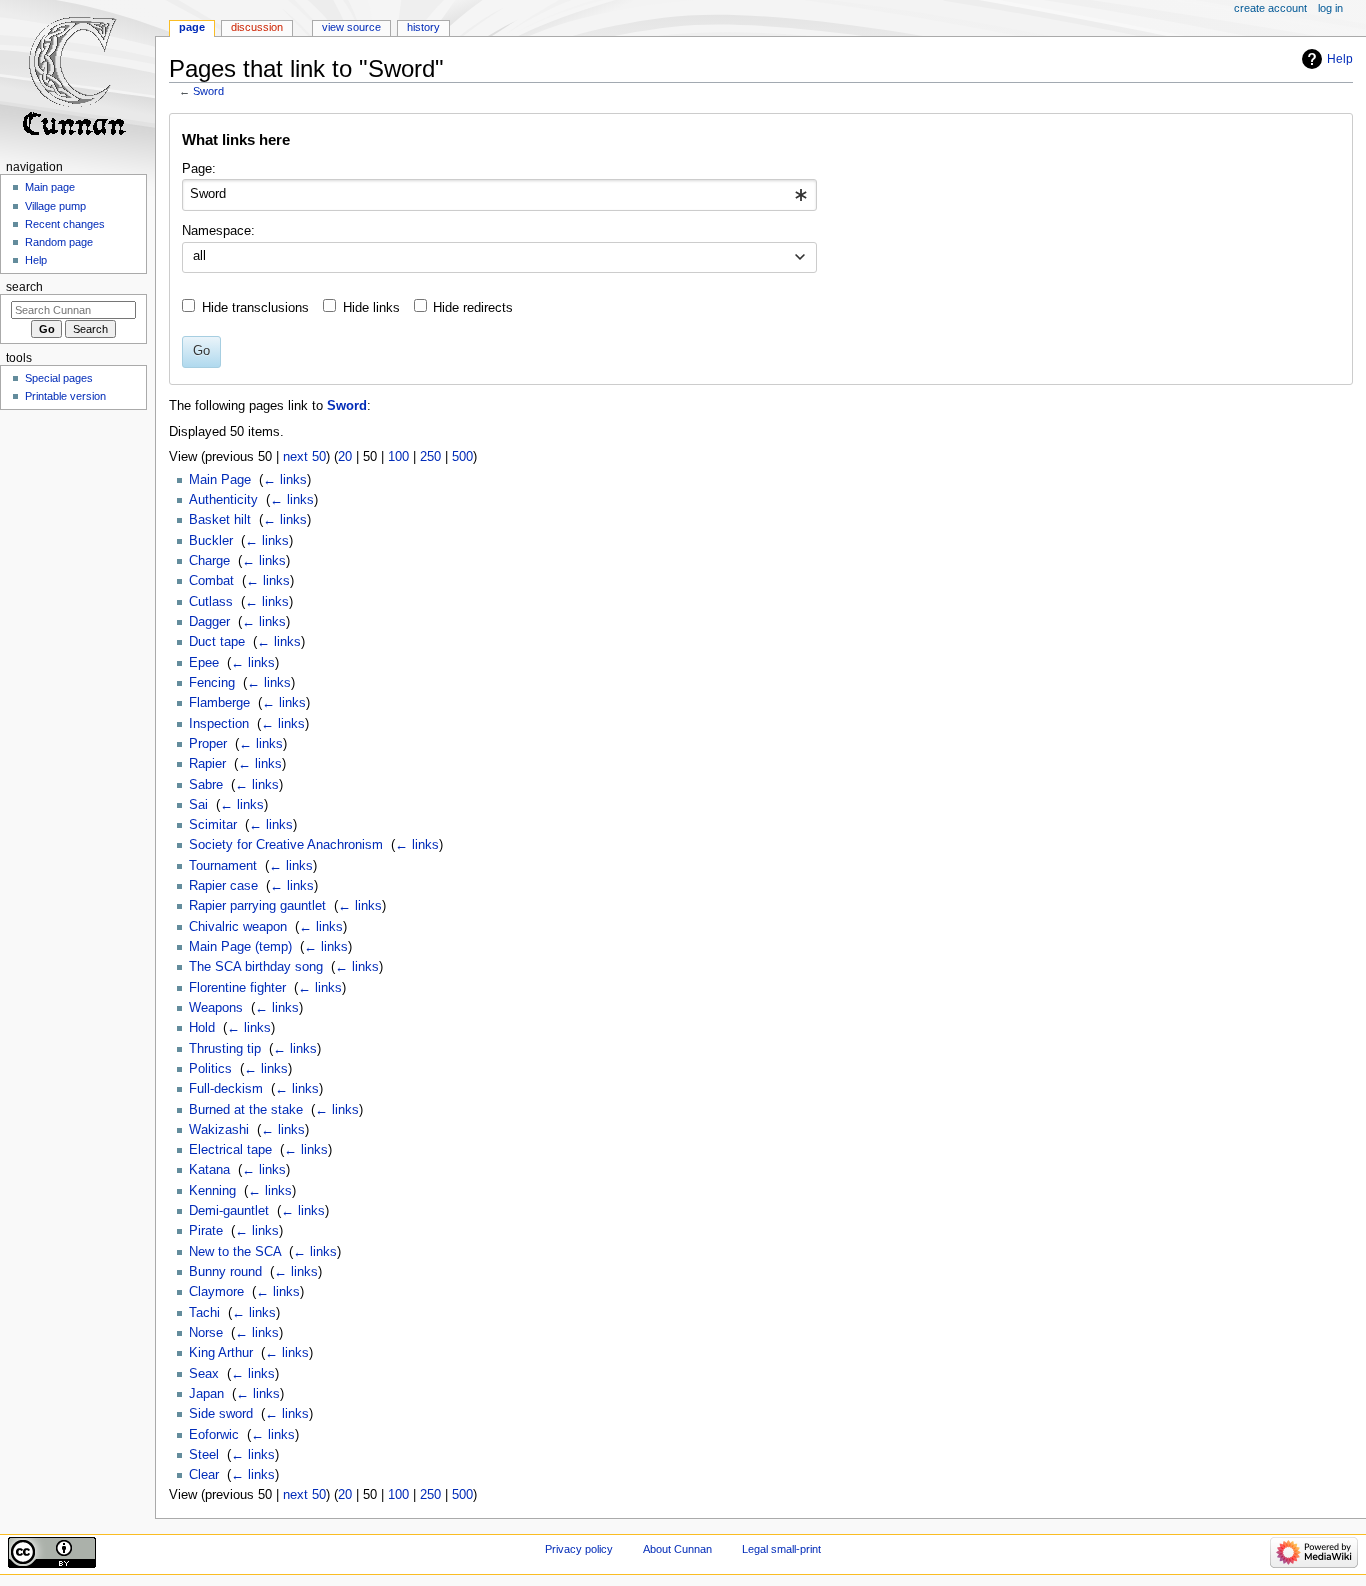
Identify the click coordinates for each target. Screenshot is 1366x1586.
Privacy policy (579, 1549)
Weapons (216, 1008)
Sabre (206, 785)
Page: (199, 169)
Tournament (223, 866)
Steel (204, 1455)
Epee (204, 663)
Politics (210, 1069)
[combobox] (499, 195)
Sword (208, 91)
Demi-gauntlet (229, 1211)
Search (24, 287)
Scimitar (213, 825)
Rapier (207, 764)
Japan (206, 1394)
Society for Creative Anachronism (286, 845)
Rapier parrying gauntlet (257, 906)
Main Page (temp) (240, 947)
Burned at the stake (246, 1110)
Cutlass (211, 602)
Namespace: (218, 231)
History (423, 27)
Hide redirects (473, 308)
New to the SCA (235, 1252)
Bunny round (225, 1272)
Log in (1330, 8)
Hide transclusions (255, 308)
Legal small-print (781, 1549)
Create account (1270, 8)
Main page (50, 187)
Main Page (220, 480)
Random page (59, 242)
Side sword (221, 1414)
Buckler (211, 541)
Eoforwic (214, 1435)
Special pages (59, 378)
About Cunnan (677, 1549)
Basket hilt (220, 520)
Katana (209, 1170)
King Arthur (221, 1353)
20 (345, 457)
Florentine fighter (237, 988)
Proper (208, 744)
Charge (209, 561)
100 (398, 457)
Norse (206, 1333)
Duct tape (217, 642)
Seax (204, 1374)
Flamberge (219, 703)
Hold (202, 1028)
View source (351, 27)
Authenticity (223, 500)
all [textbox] (199, 256)
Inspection (219, 724)
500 (462, 457)
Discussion (257, 27)
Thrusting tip (225, 1049)
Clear (204, 1475)
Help (1340, 59)
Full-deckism (226, 1089)
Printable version (65, 396)
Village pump (55, 206)
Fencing (212, 683)
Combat (211, 581)
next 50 (304, 457)
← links (285, 480)
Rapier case (223, 886)
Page (192, 27)
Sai (198, 805)
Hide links (371, 308)
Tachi (204, 1313)
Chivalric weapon (238, 927)
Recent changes (65, 224)
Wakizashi (219, 1130)
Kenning (212, 1191)
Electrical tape (230, 1150)
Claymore (216, 1292)
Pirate (206, 1231)
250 (430, 457)
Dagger (209, 622)
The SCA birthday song (256, 967)
